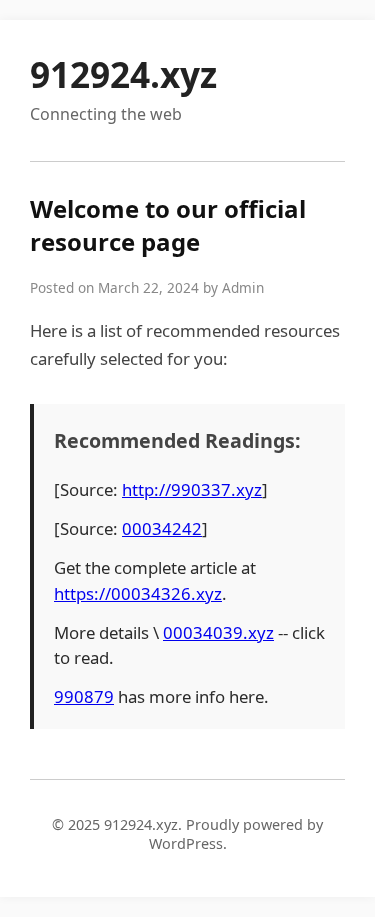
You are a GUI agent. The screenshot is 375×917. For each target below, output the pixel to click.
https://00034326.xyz (138, 593)
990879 (84, 696)
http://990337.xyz (192, 489)
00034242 (162, 528)
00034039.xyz (218, 632)
